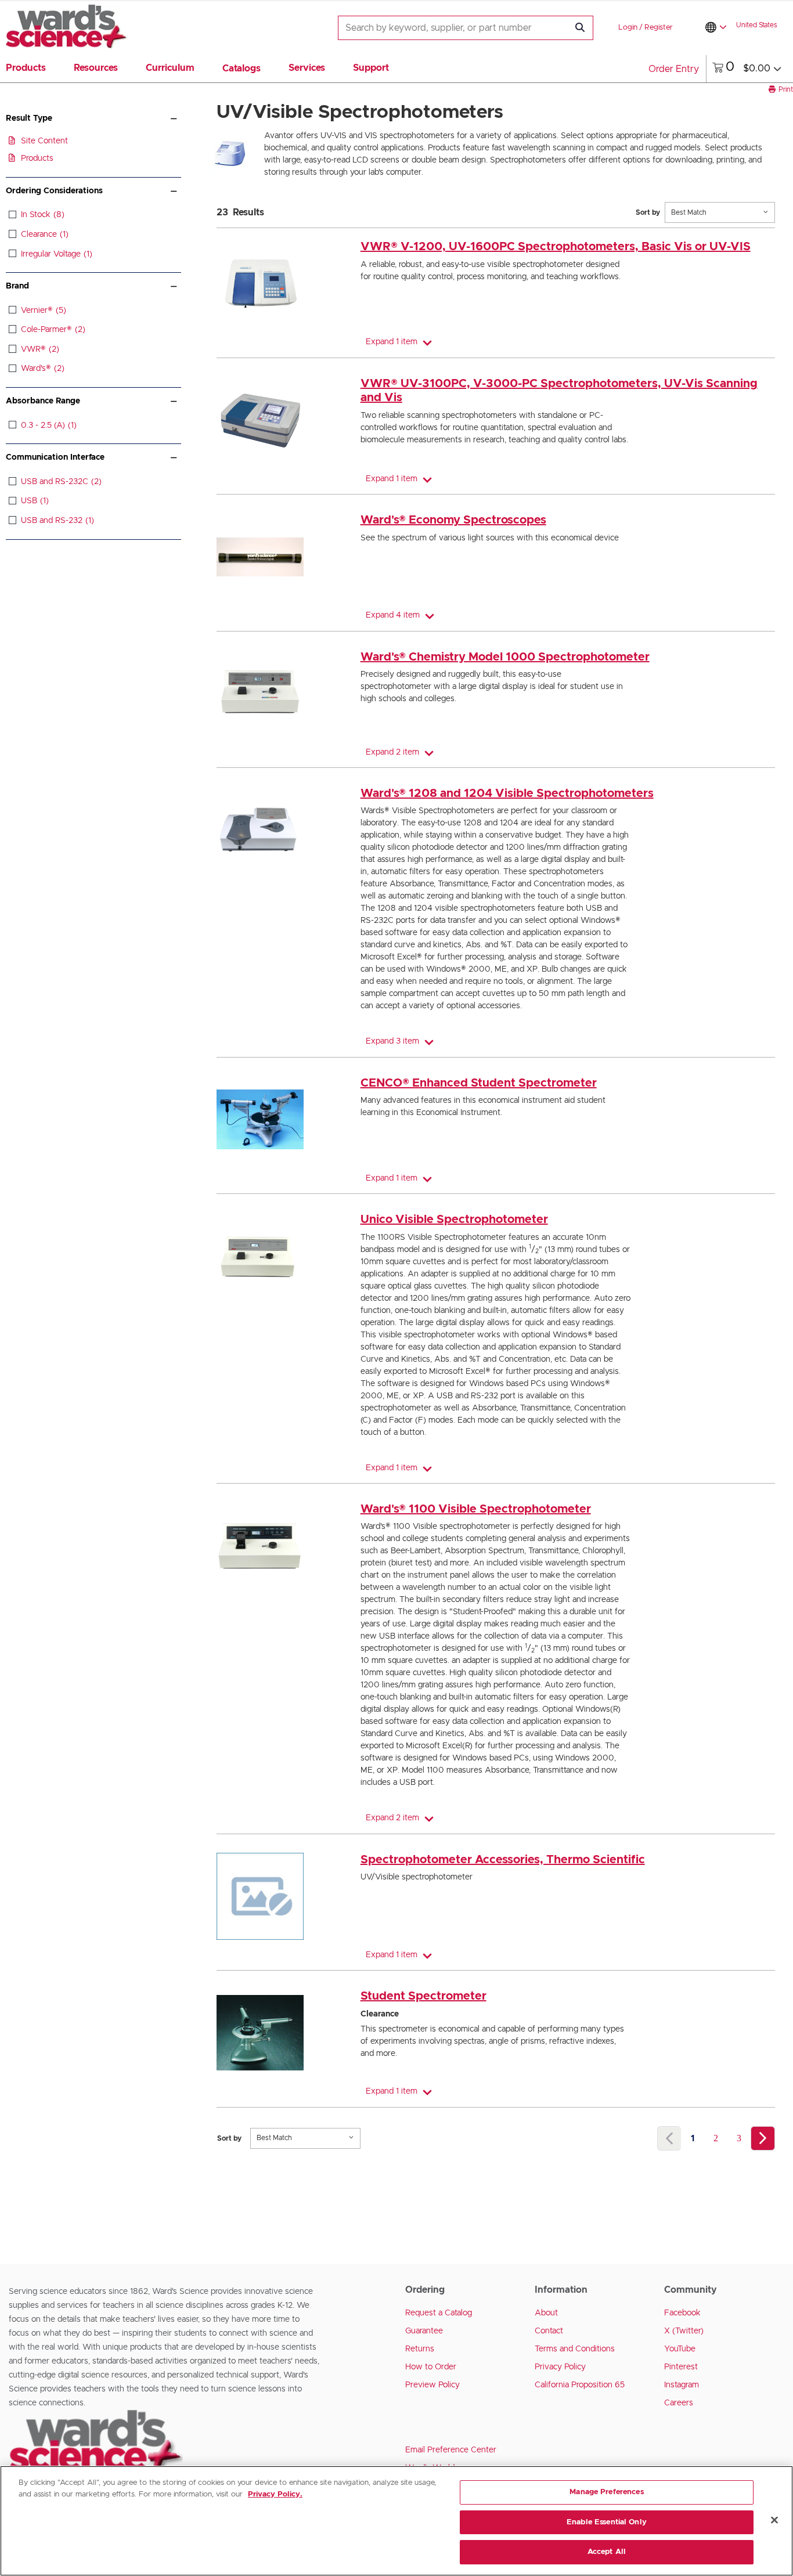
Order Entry (674, 69)
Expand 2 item (392, 752)
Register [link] (659, 28)
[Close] (774, 2520)
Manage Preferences (606, 2492)
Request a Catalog (439, 2313)
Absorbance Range (43, 401)
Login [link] (628, 28)
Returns (420, 2349)
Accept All (607, 2552)
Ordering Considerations (54, 191)
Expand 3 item (392, 1041)
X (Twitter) (684, 2331)
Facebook (682, 2313)
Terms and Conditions (575, 2349)
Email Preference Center (451, 2450)
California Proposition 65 (580, 2385)
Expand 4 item (393, 615)
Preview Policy (432, 2385)
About (546, 2313)
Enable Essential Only (607, 2522)
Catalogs (241, 68)
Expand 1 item (392, 342)
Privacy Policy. (275, 2494)
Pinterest (681, 2367)
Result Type (29, 118)
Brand (17, 286)
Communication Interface (55, 457)
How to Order (431, 2367)
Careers (679, 2403)
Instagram (682, 2385)
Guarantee (424, 2331)
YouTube (680, 2349)
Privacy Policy (560, 2367)
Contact (549, 2331)
